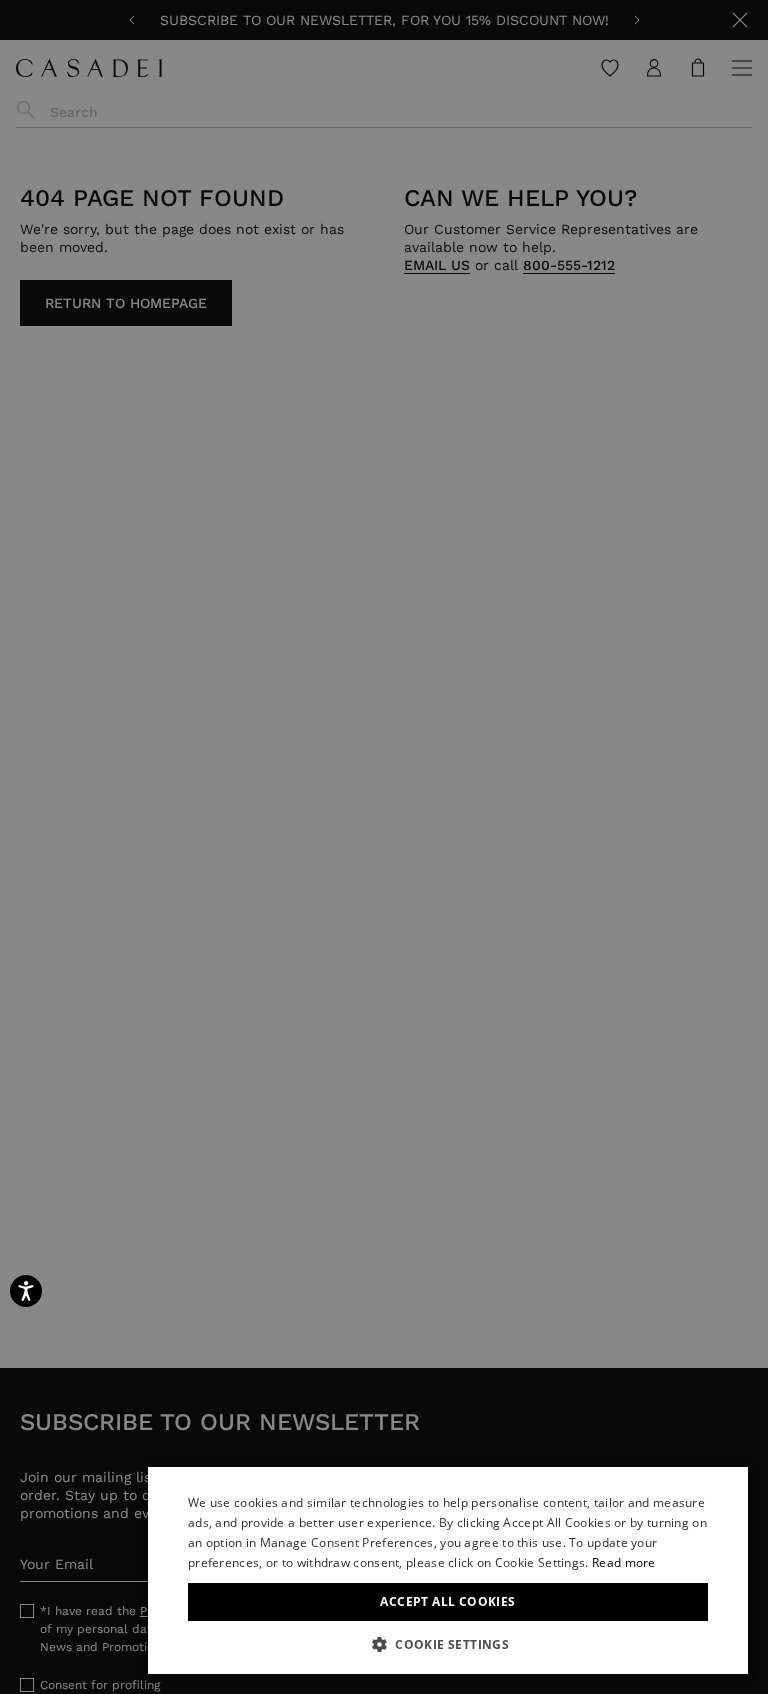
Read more (624, 1562)
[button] (448, 1644)
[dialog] (448, 1570)
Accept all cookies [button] (447, 1601)
